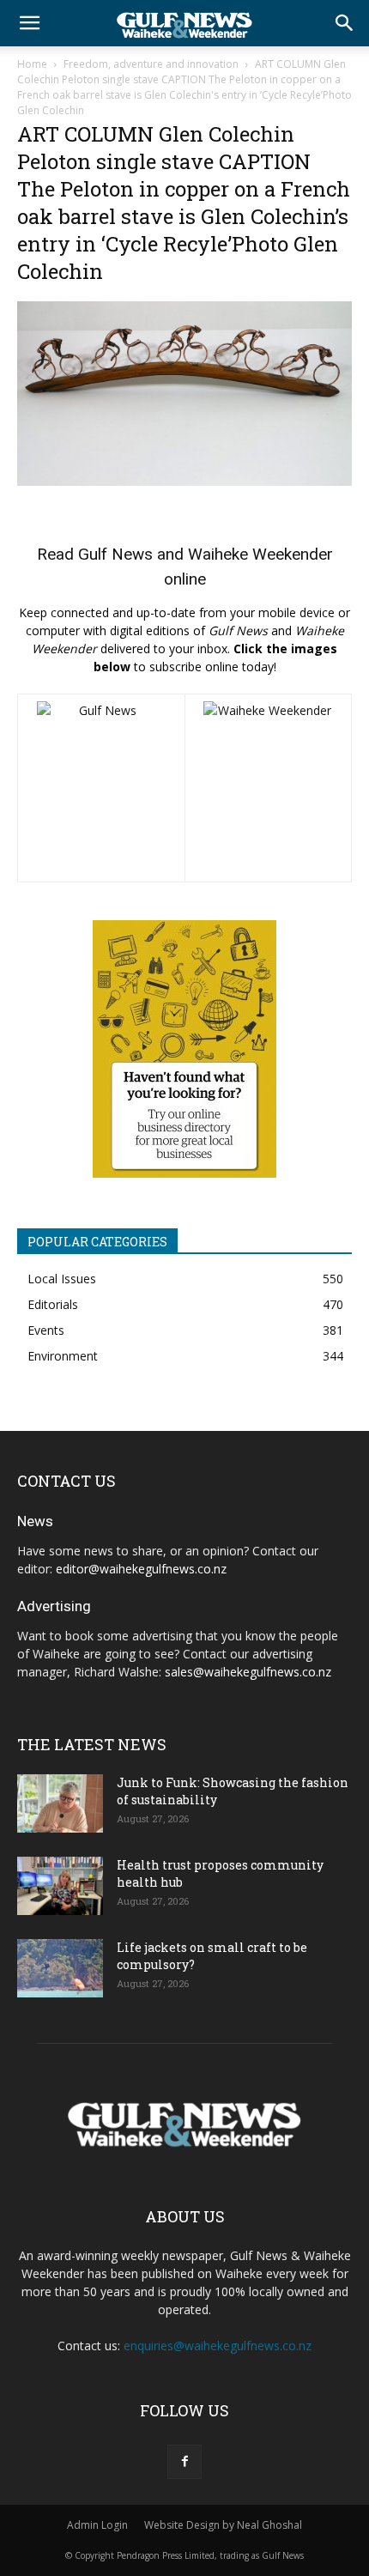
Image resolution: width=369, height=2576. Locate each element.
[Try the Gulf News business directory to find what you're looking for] (184, 1049)
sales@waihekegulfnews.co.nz (248, 1672)
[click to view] (101, 788)
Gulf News (115, 554)
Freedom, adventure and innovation (151, 64)
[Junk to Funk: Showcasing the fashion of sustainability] (60, 1804)
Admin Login (97, 2525)
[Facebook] (184, 2462)
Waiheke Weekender (260, 554)
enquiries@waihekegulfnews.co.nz (218, 2346)
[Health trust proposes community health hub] (60, 1886)
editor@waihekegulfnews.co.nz (141, 1569)
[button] (29, 23)
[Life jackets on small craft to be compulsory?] (60, 1969)
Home (32, 64)
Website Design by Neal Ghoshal (223, 2525)
